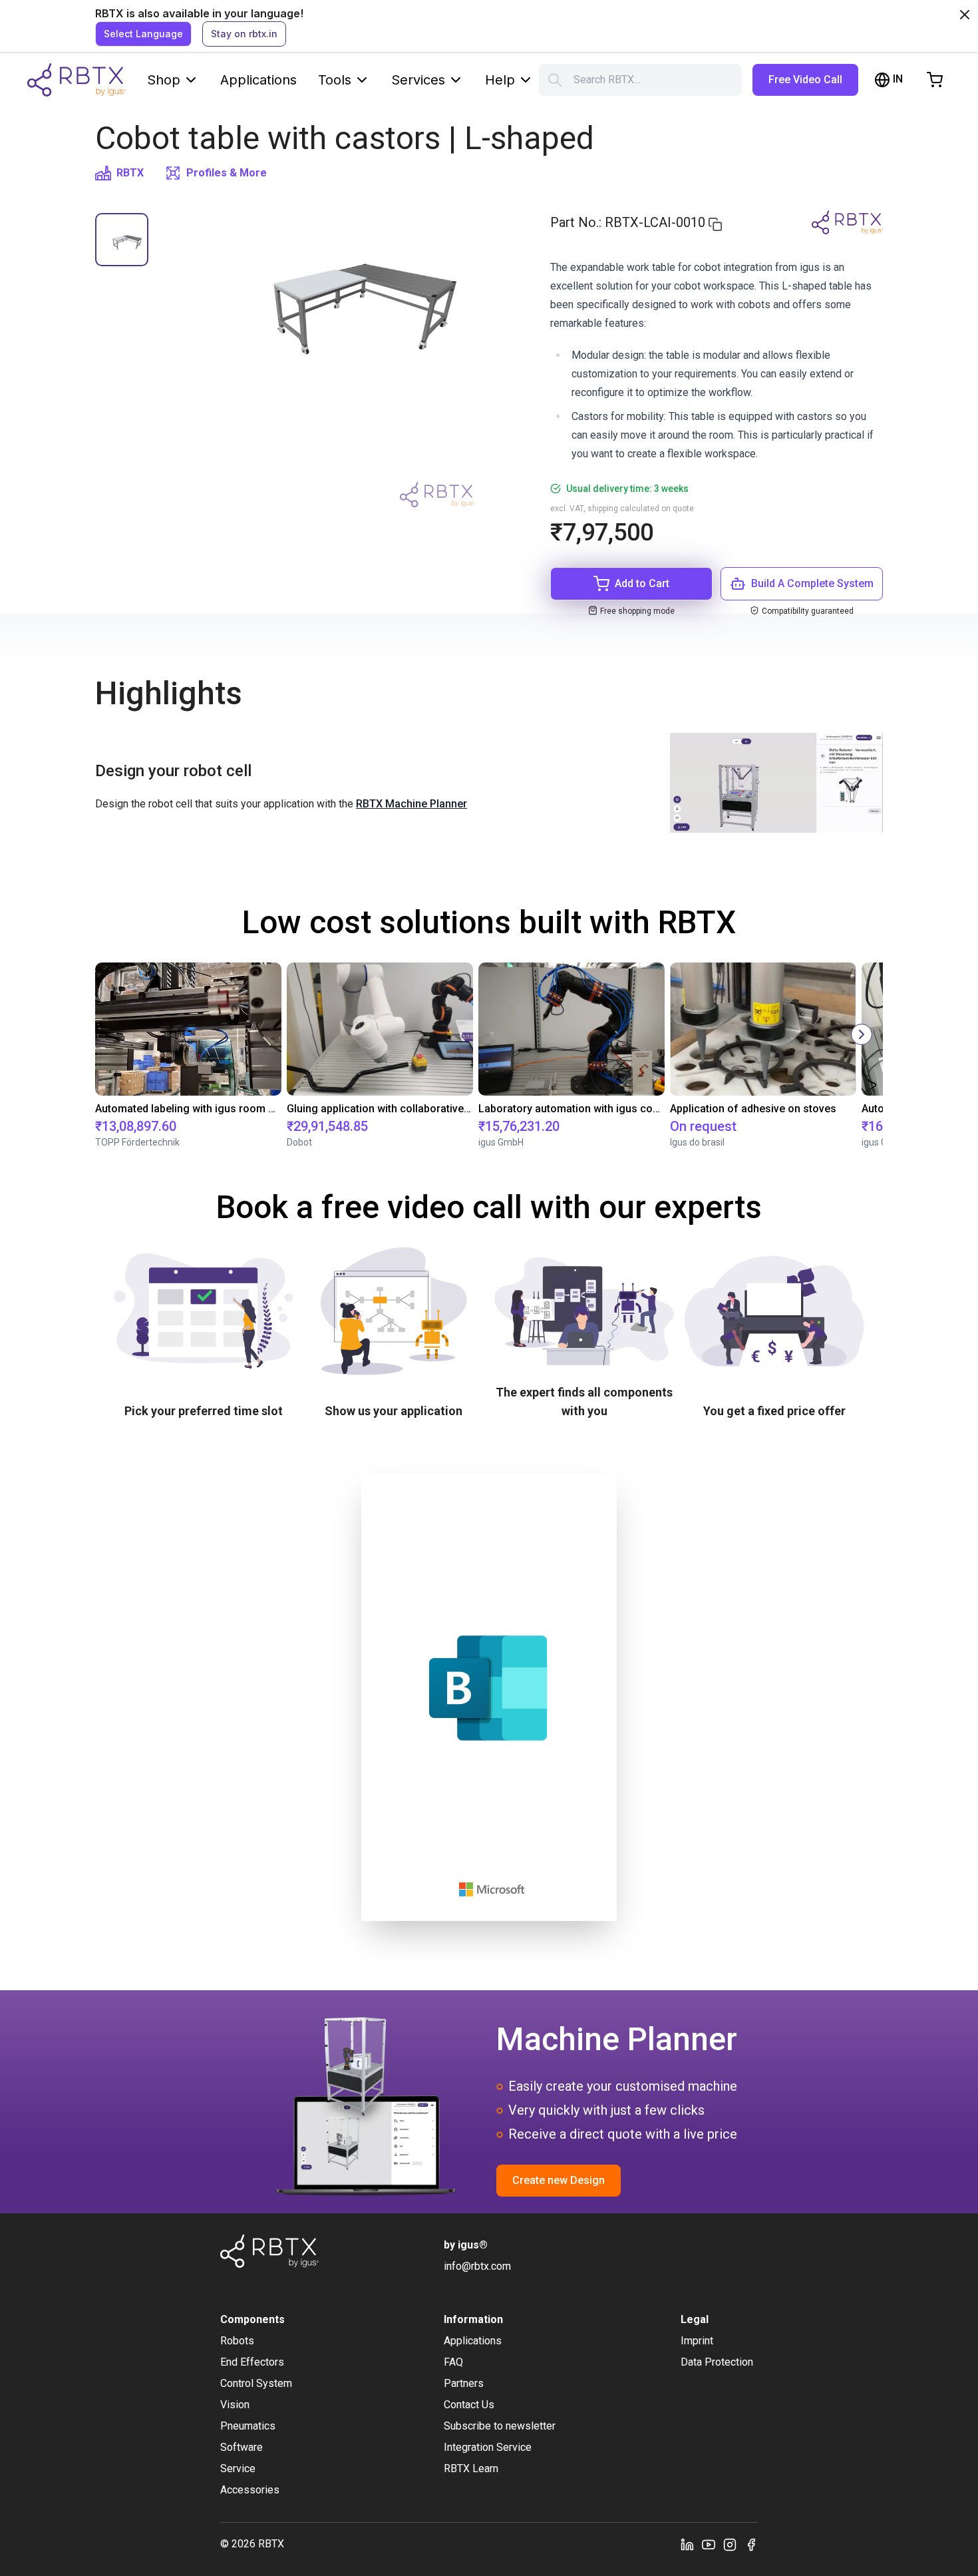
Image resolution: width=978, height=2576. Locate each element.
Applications (258, 80)
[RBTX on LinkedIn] (687, 2544)
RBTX (130, 173)
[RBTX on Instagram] (730, 2544)
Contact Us (469, 2405)
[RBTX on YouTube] (709, 2544)
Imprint (697, 2341)
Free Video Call (805, 80)
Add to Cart (642, 583)
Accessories (250, 2490)
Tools (335, 80)
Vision (235, 2405)
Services (418, 80)
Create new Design (559, 2180)
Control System (256, 2383)
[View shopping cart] (935, 80)
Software (242, 2447)
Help (500, 80)
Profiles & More (227, 173)
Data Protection (717, 2362)
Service (238, 2469)
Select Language (143, 34)
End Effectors (252, 2362)
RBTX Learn (471, 2469)
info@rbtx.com (477, 2266)
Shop (164, 80)
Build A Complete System (812, 583)
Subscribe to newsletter (500, 2426)
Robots (237, 2341)
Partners (464, 2383)
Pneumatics (248, 2426)
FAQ (453, 2362)
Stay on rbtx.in (244, 34)
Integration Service (488, 2447)
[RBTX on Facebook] (751, 2544)
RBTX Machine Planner (411, 804)
